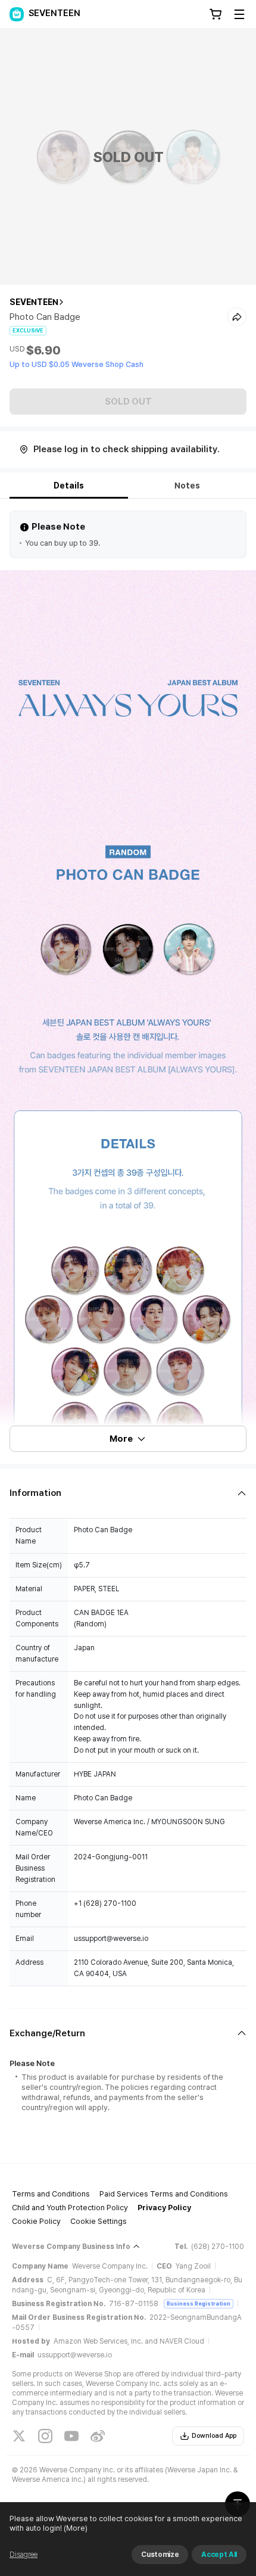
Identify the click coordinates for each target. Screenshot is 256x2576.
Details (69, 486)
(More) (76, 2528)
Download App (214, 2436)
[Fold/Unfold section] (128, 1493)
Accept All (219, 2555)
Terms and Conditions (51, 2194)
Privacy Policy (164, 2208)
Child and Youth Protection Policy (70, 2208)
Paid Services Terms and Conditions (164, 2194)
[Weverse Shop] (17, 14)
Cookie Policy (36, 2221)
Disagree (24, 2555)
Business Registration (199, 2303)
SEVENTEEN (34, 302)
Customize (160, 2555)
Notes (187, 486)
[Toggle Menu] (239, 14)
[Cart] (216, 14)
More (121, 1439)
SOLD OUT (128, 402)
